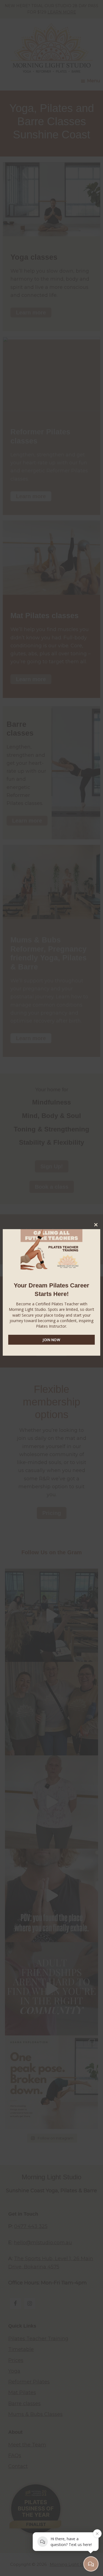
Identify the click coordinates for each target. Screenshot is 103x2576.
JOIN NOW (51, 1340)
